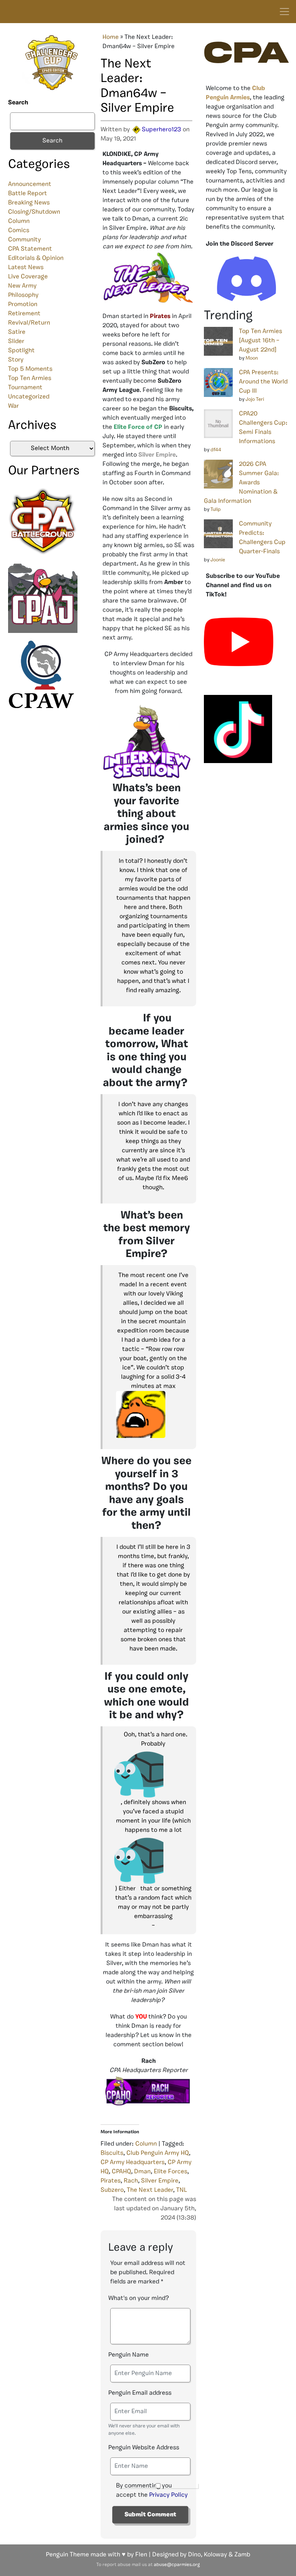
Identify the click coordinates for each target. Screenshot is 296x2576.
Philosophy (23, 295)
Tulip (216, 510)
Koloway (215, 2555)
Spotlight (21, 351)
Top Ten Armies (30, 378)
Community (24, 240)
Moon (252, 358)
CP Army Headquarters (133, 2163)
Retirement (24, 314)
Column (19, 221)
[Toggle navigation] (284, 12)
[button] (153, 1414)
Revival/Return (29, 323)
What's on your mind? (139, 2298)
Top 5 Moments (30, 369)
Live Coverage (28, 277)
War (13, 406)
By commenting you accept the (152, 2491)
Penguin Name (129, 2355)
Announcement (30, 184)
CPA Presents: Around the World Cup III (263, 382)
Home (111, 37)
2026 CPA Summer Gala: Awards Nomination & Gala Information (241, 483)
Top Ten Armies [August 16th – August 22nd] (261, 341)
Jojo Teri (255, 399)
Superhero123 (161, 130)
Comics (19, 231)
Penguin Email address (140, 2393)
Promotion (23, 305)
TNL (182, 2190)
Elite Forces (171, 2172)
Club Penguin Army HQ (158, 2153)
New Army (22, 286)
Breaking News (29, 203)
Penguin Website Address (144, 2448)
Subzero (112, 2190)
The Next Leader (150, 2190)
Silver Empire (160, 2181)
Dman (142, 2172)
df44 (216, 450)
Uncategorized (29, 397)
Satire (17, 332)
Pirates (111, 2181)
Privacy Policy (168, 2495)
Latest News (26, 268)
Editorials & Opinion (36, 258)
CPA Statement (30, 249)
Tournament (25, 388)
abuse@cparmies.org (177, 2565)
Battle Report (28, 194)
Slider (16, 341)
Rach (131, 2181)
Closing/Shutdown (34, 212)
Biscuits (112, 2153)
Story (16, 360)
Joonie (218, 560)
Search (18, 103)
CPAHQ (121, 2172)
